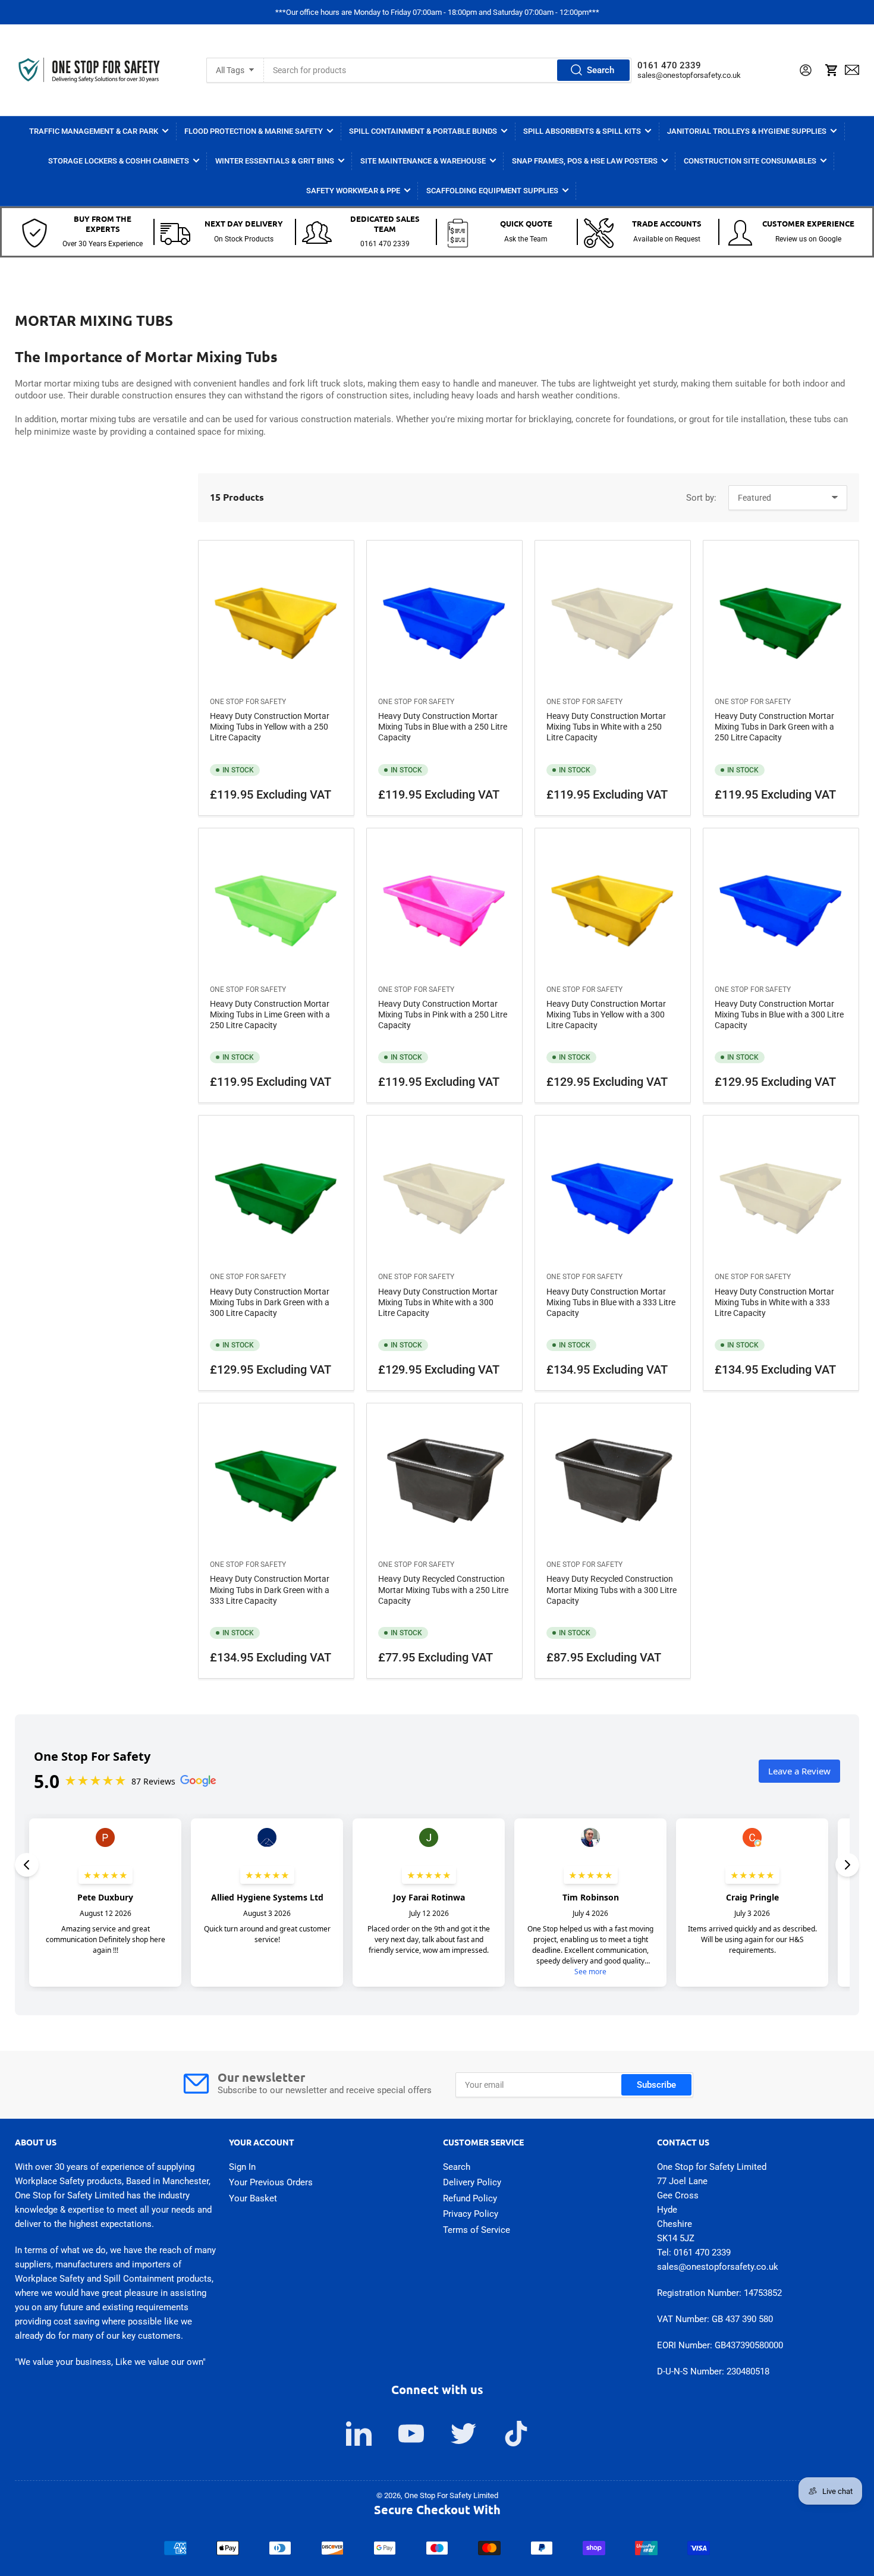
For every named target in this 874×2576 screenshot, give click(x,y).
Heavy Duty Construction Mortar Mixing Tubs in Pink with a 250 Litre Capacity (443, 1014)
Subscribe (656, 2085)
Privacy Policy (471, 2214)
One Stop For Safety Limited (451, 2495)
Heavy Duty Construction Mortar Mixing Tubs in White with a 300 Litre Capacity (438, 1302)
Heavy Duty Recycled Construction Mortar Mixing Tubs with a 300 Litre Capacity (612, 1589)
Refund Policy (470, 2198)
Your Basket (253, 2198)
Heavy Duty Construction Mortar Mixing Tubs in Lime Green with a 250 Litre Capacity (270, 1014)
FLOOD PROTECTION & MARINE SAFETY (254, 131)
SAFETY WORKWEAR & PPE (353, 191)
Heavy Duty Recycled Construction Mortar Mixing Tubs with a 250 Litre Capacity (443, 1589)
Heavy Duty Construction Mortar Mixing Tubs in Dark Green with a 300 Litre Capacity (270, 1302)
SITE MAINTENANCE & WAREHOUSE (423, 161)
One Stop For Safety (248, 702)
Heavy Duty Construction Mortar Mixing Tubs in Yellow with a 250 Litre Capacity (270, 727)
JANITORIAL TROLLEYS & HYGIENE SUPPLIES (747, 131)
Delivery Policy (472, 2182)
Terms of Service (477, 2230)
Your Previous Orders (271, 2182)
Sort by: (701, 498)
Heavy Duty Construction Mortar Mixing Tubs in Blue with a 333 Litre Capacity (611, 1302)
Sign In (242, 2167)
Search (601, 70)
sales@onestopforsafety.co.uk (689, 75)
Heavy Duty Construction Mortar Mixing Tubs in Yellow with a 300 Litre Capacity (606, 1014)
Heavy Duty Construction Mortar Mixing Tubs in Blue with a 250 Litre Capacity (443, 727)
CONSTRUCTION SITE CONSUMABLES (750, 161)
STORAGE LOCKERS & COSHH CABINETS (119, 161)
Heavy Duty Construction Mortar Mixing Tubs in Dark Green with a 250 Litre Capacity (774, 727)
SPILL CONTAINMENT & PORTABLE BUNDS (423, 131)
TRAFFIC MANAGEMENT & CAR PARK (94, 131)
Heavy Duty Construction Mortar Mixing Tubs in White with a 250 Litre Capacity (606, 727)
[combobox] (448, 70)
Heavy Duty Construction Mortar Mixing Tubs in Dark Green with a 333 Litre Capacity (270, 1589)
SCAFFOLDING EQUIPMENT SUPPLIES (492, 191)
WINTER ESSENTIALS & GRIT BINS (275, 161)
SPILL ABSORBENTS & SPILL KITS (582, 131)
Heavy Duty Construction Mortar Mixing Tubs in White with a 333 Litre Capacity (774, 1302)
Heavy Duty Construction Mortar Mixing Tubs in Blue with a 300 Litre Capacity (779, 1014)
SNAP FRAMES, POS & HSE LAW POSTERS (585, 161)
